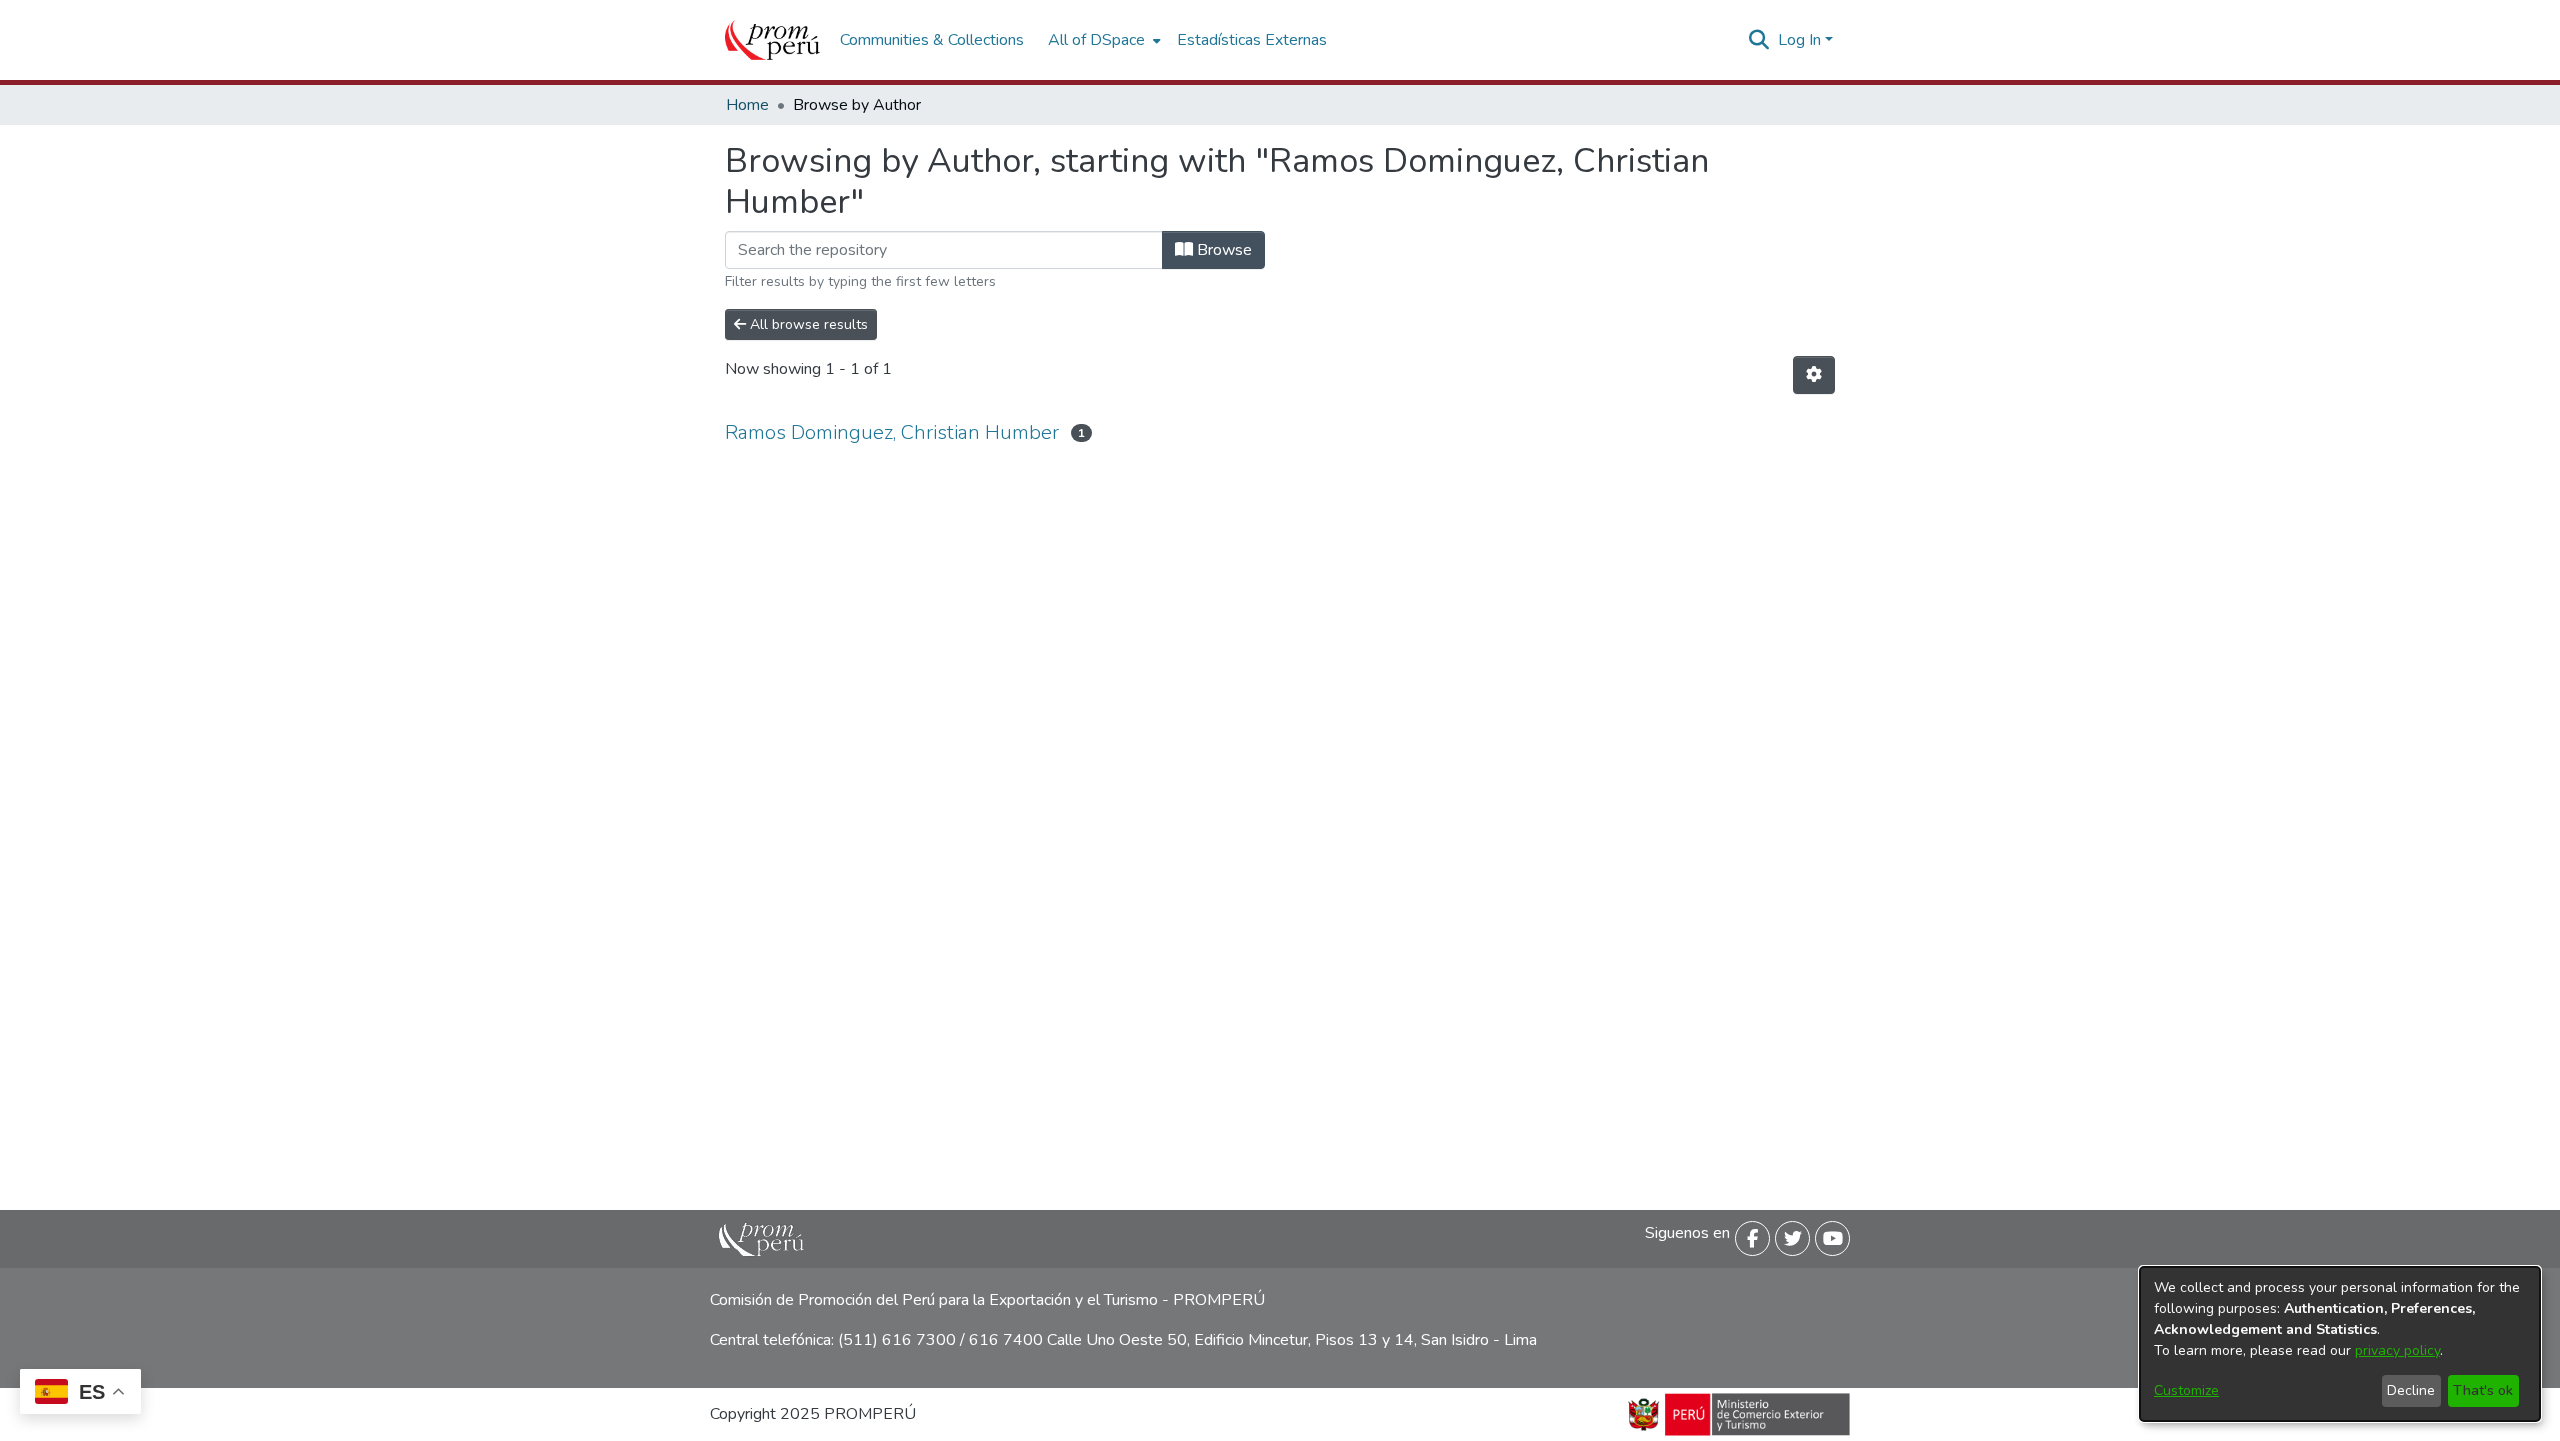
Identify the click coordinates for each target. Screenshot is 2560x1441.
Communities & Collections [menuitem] (932, 40)
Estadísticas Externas (1252, 40)
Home (747, 105)
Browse (1222, 250)
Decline (2411, 1390)
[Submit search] (1759, 40)
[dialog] (2340, 1344)
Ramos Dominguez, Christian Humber (892, 432)
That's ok (2483, 1390)
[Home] (772, 40)
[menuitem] (1102, 40)
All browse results (807, 324)
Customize (2186, 1390)
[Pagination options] (1814, 375)
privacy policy (2397, 1350)
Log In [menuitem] (1799, 40)
